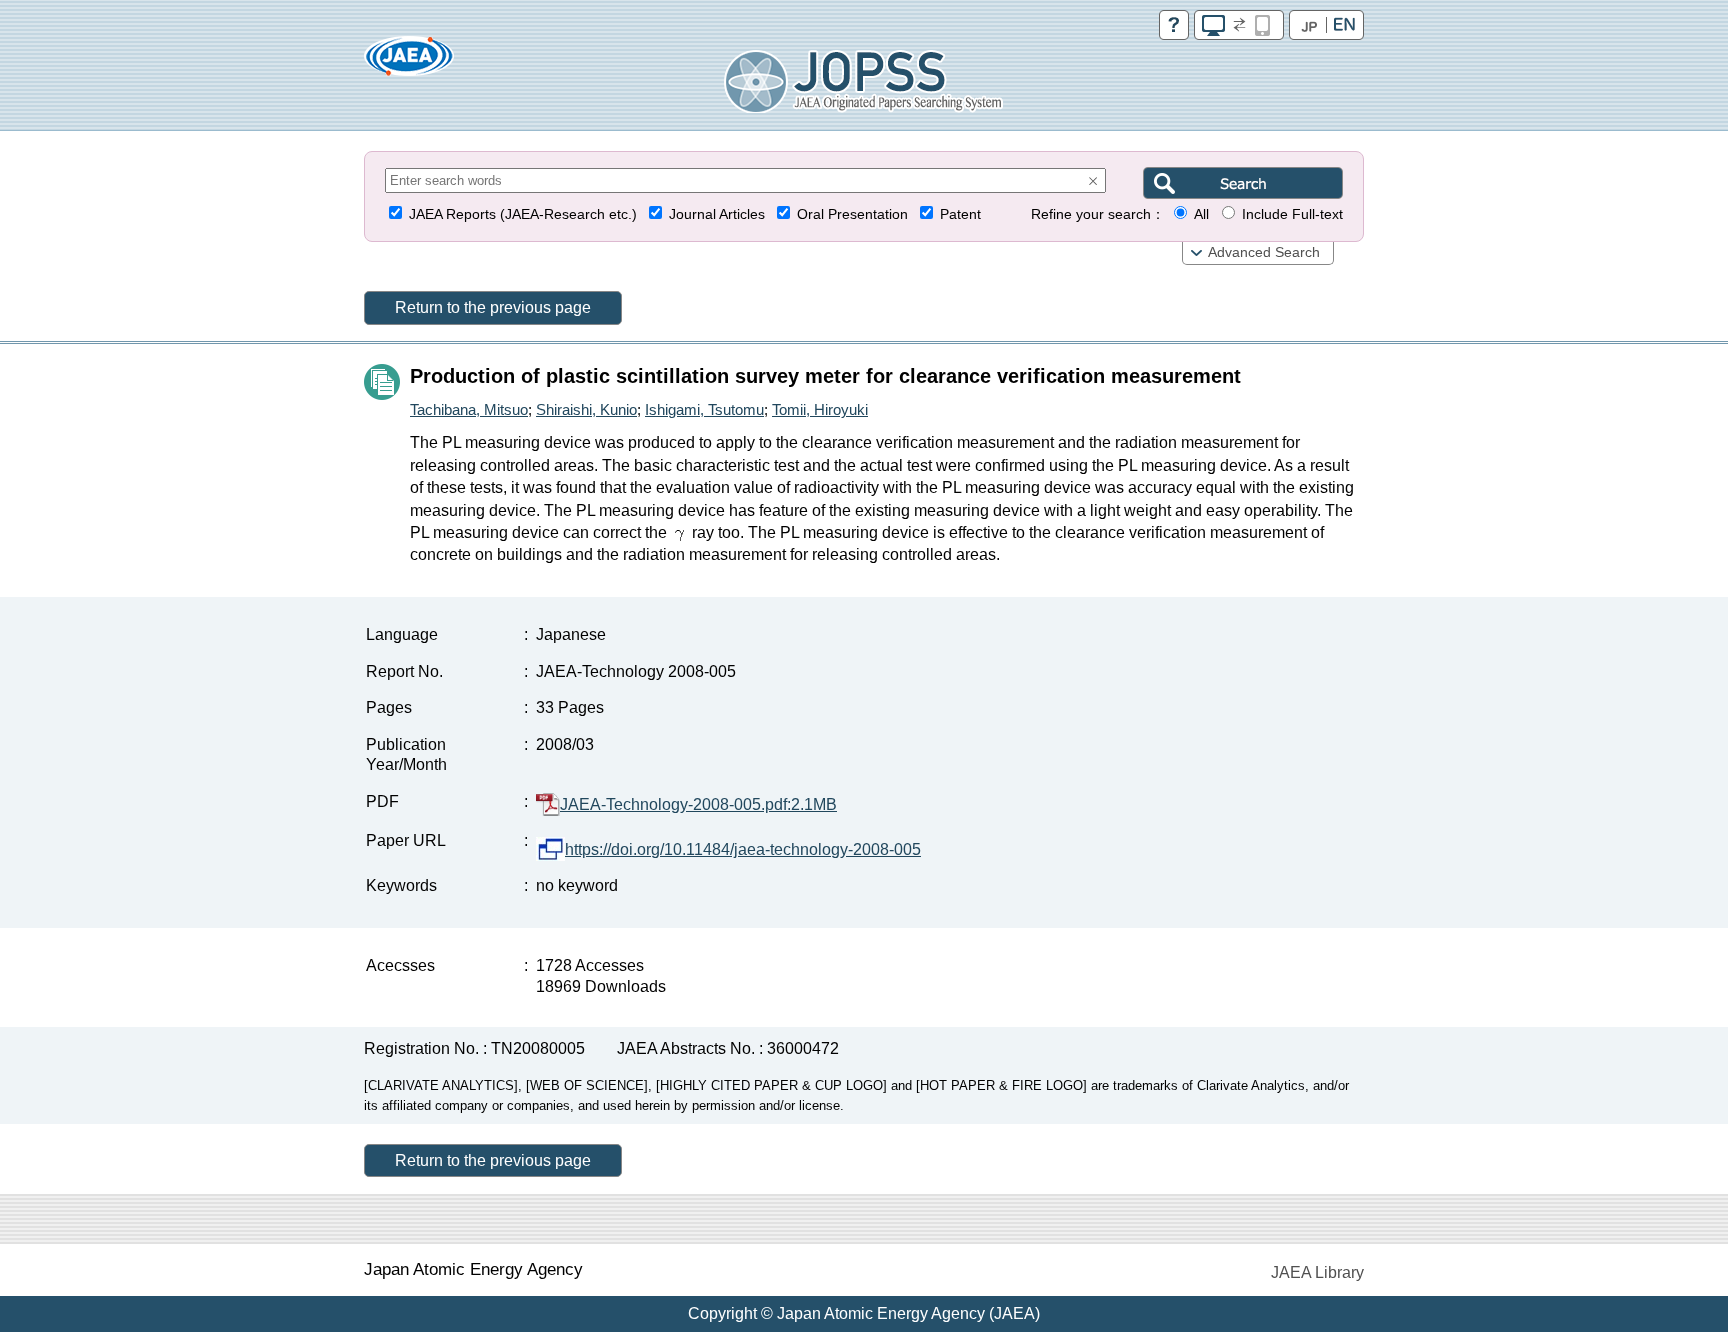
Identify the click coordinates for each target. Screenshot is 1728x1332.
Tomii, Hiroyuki (820, 409)
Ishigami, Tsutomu (704, 409)
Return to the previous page (493, 307)
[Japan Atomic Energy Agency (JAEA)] (409, 62)
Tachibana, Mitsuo (469, 409)
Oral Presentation (852, 214)
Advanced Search (1264, 252)
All (1201, 214)
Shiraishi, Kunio (586, 409)
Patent (960, 214)
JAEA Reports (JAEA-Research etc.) (523, 214)
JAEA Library (1317, 1272)
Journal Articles (717, 214)
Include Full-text (1292, 214)
